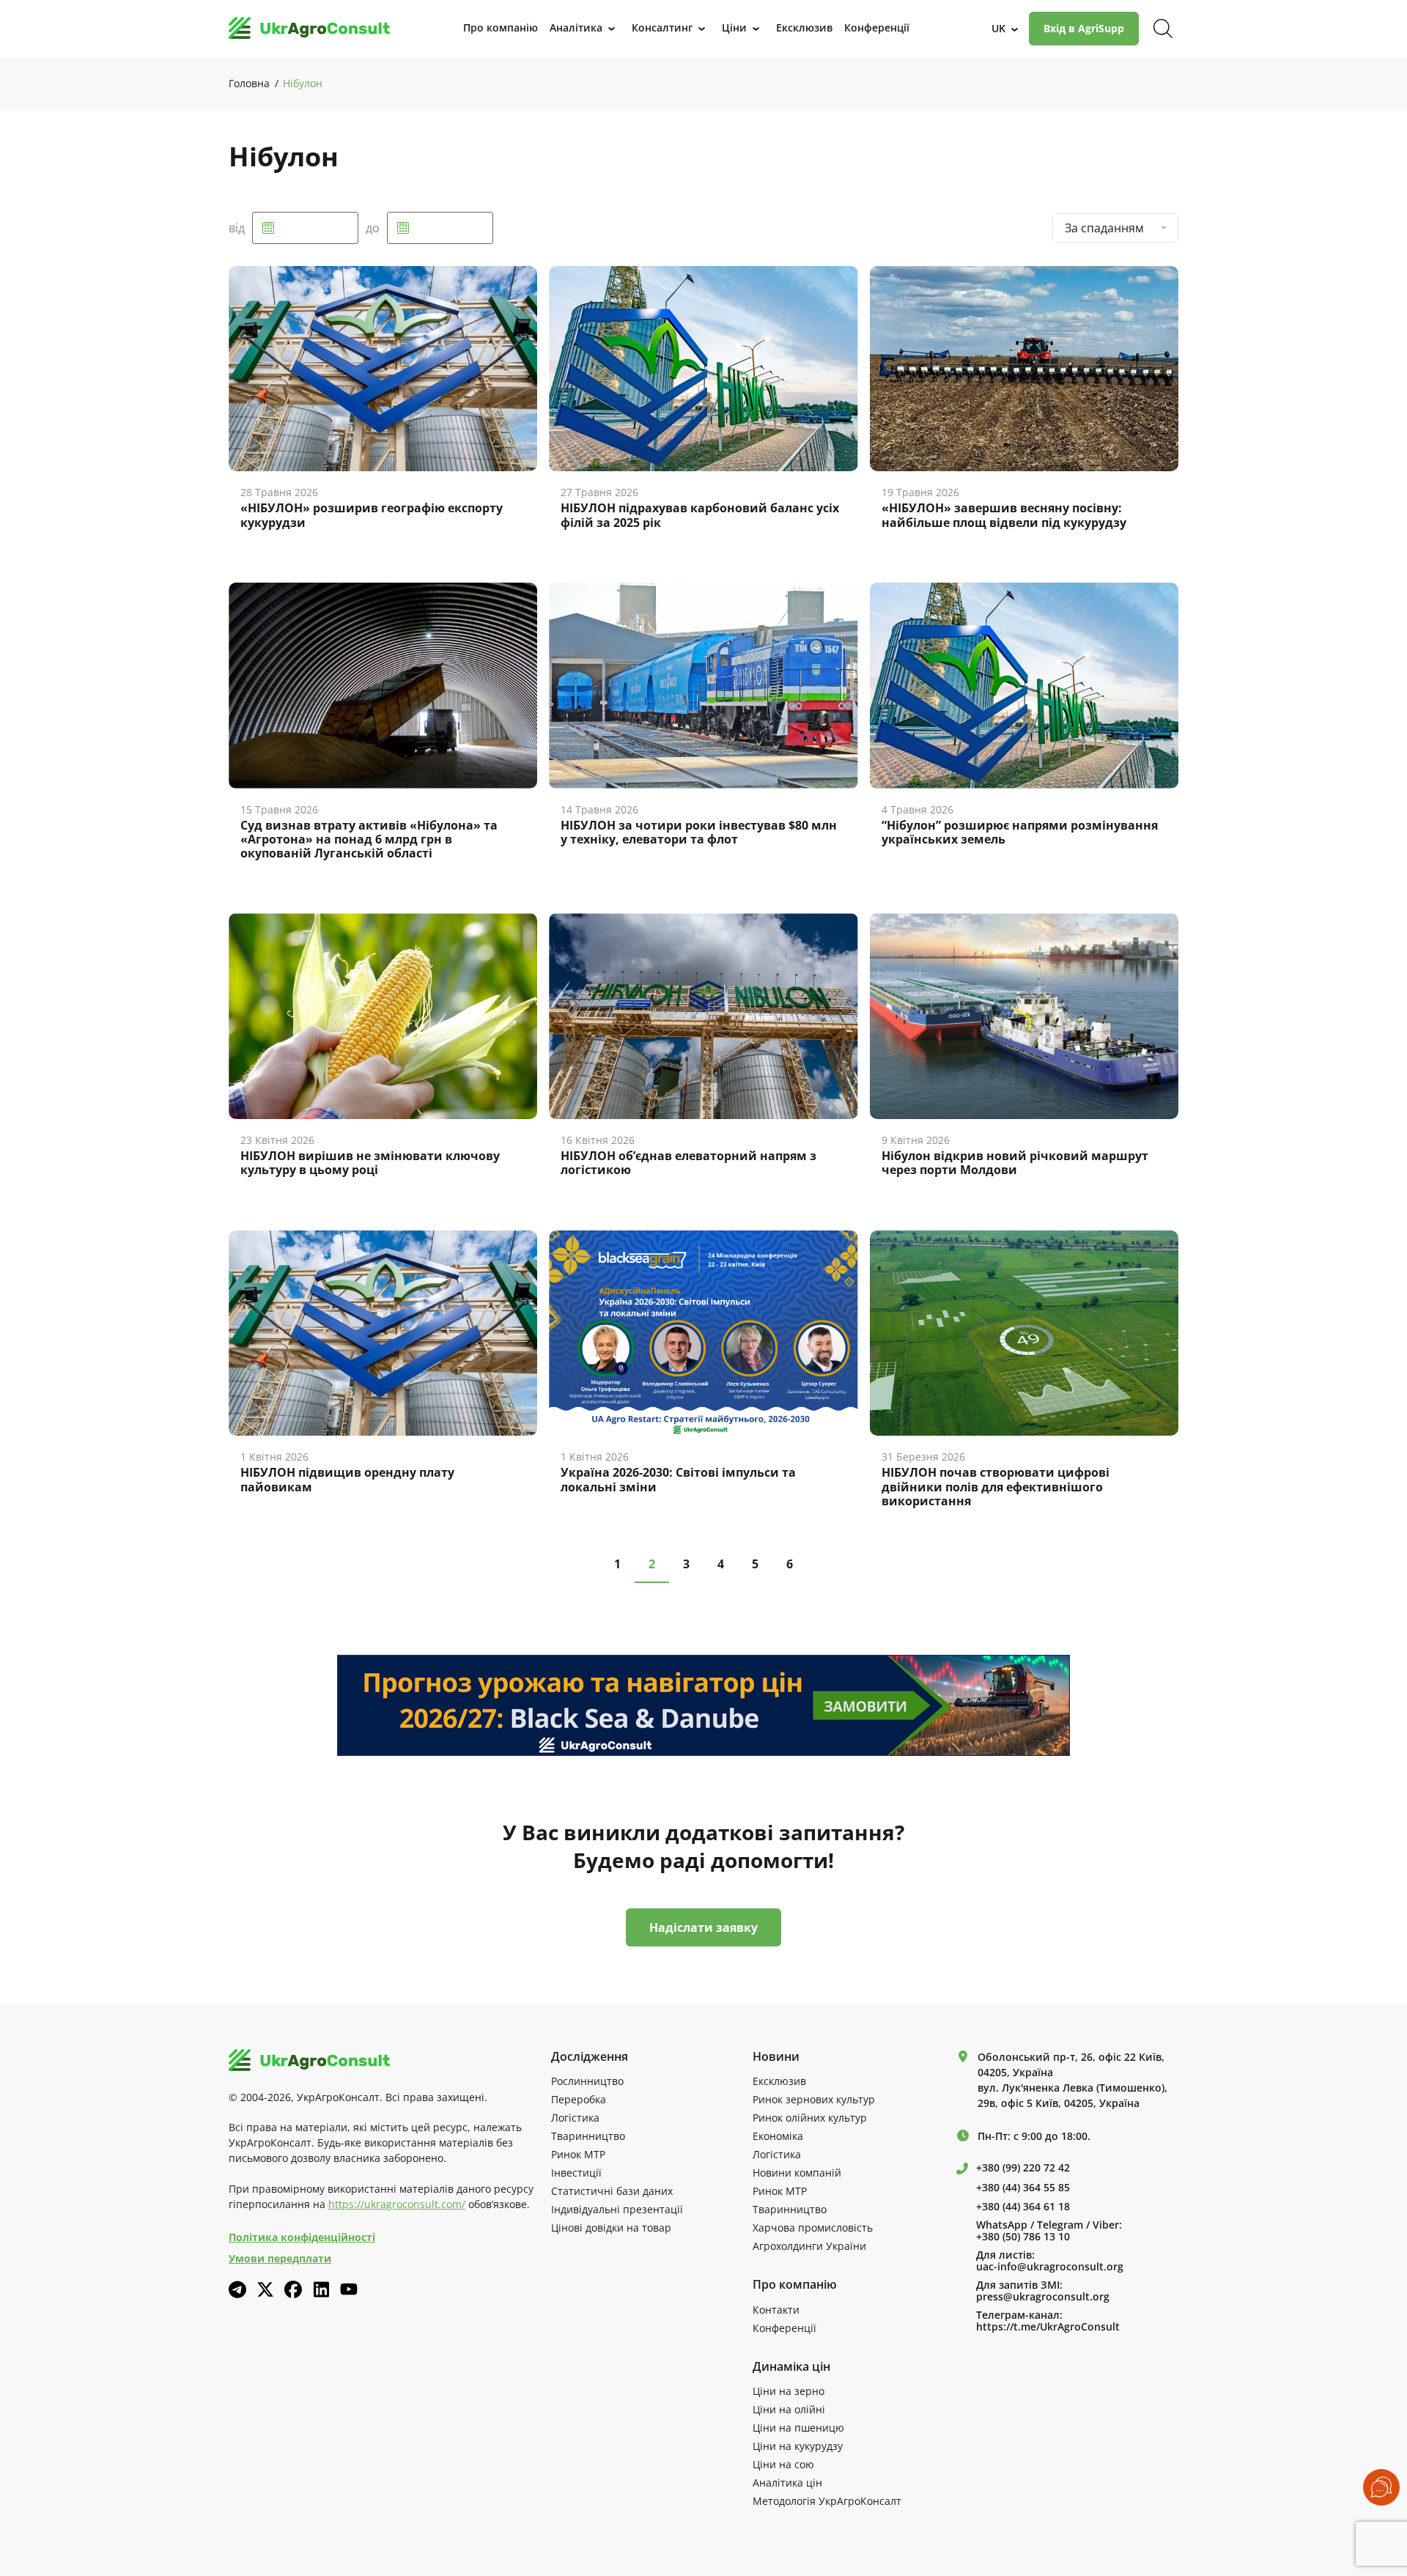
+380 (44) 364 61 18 (1023, 2207)
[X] (265, 2289)
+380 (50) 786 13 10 (1023, 2237)
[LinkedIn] (321, 2289)
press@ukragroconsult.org (1043, 2297)
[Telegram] (237, 2289)
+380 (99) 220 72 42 (1023, 2168)
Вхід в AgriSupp (1084, 28)
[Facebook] (293, 2289)
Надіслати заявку (703, 1927)
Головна (249, 83)
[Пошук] (1163, 29)
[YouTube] (349, 2289)
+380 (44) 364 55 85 (1023, 2188)
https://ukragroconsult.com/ (397, 2204)
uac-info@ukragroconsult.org (1050, 2267)
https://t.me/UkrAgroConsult (1048, 2327)
